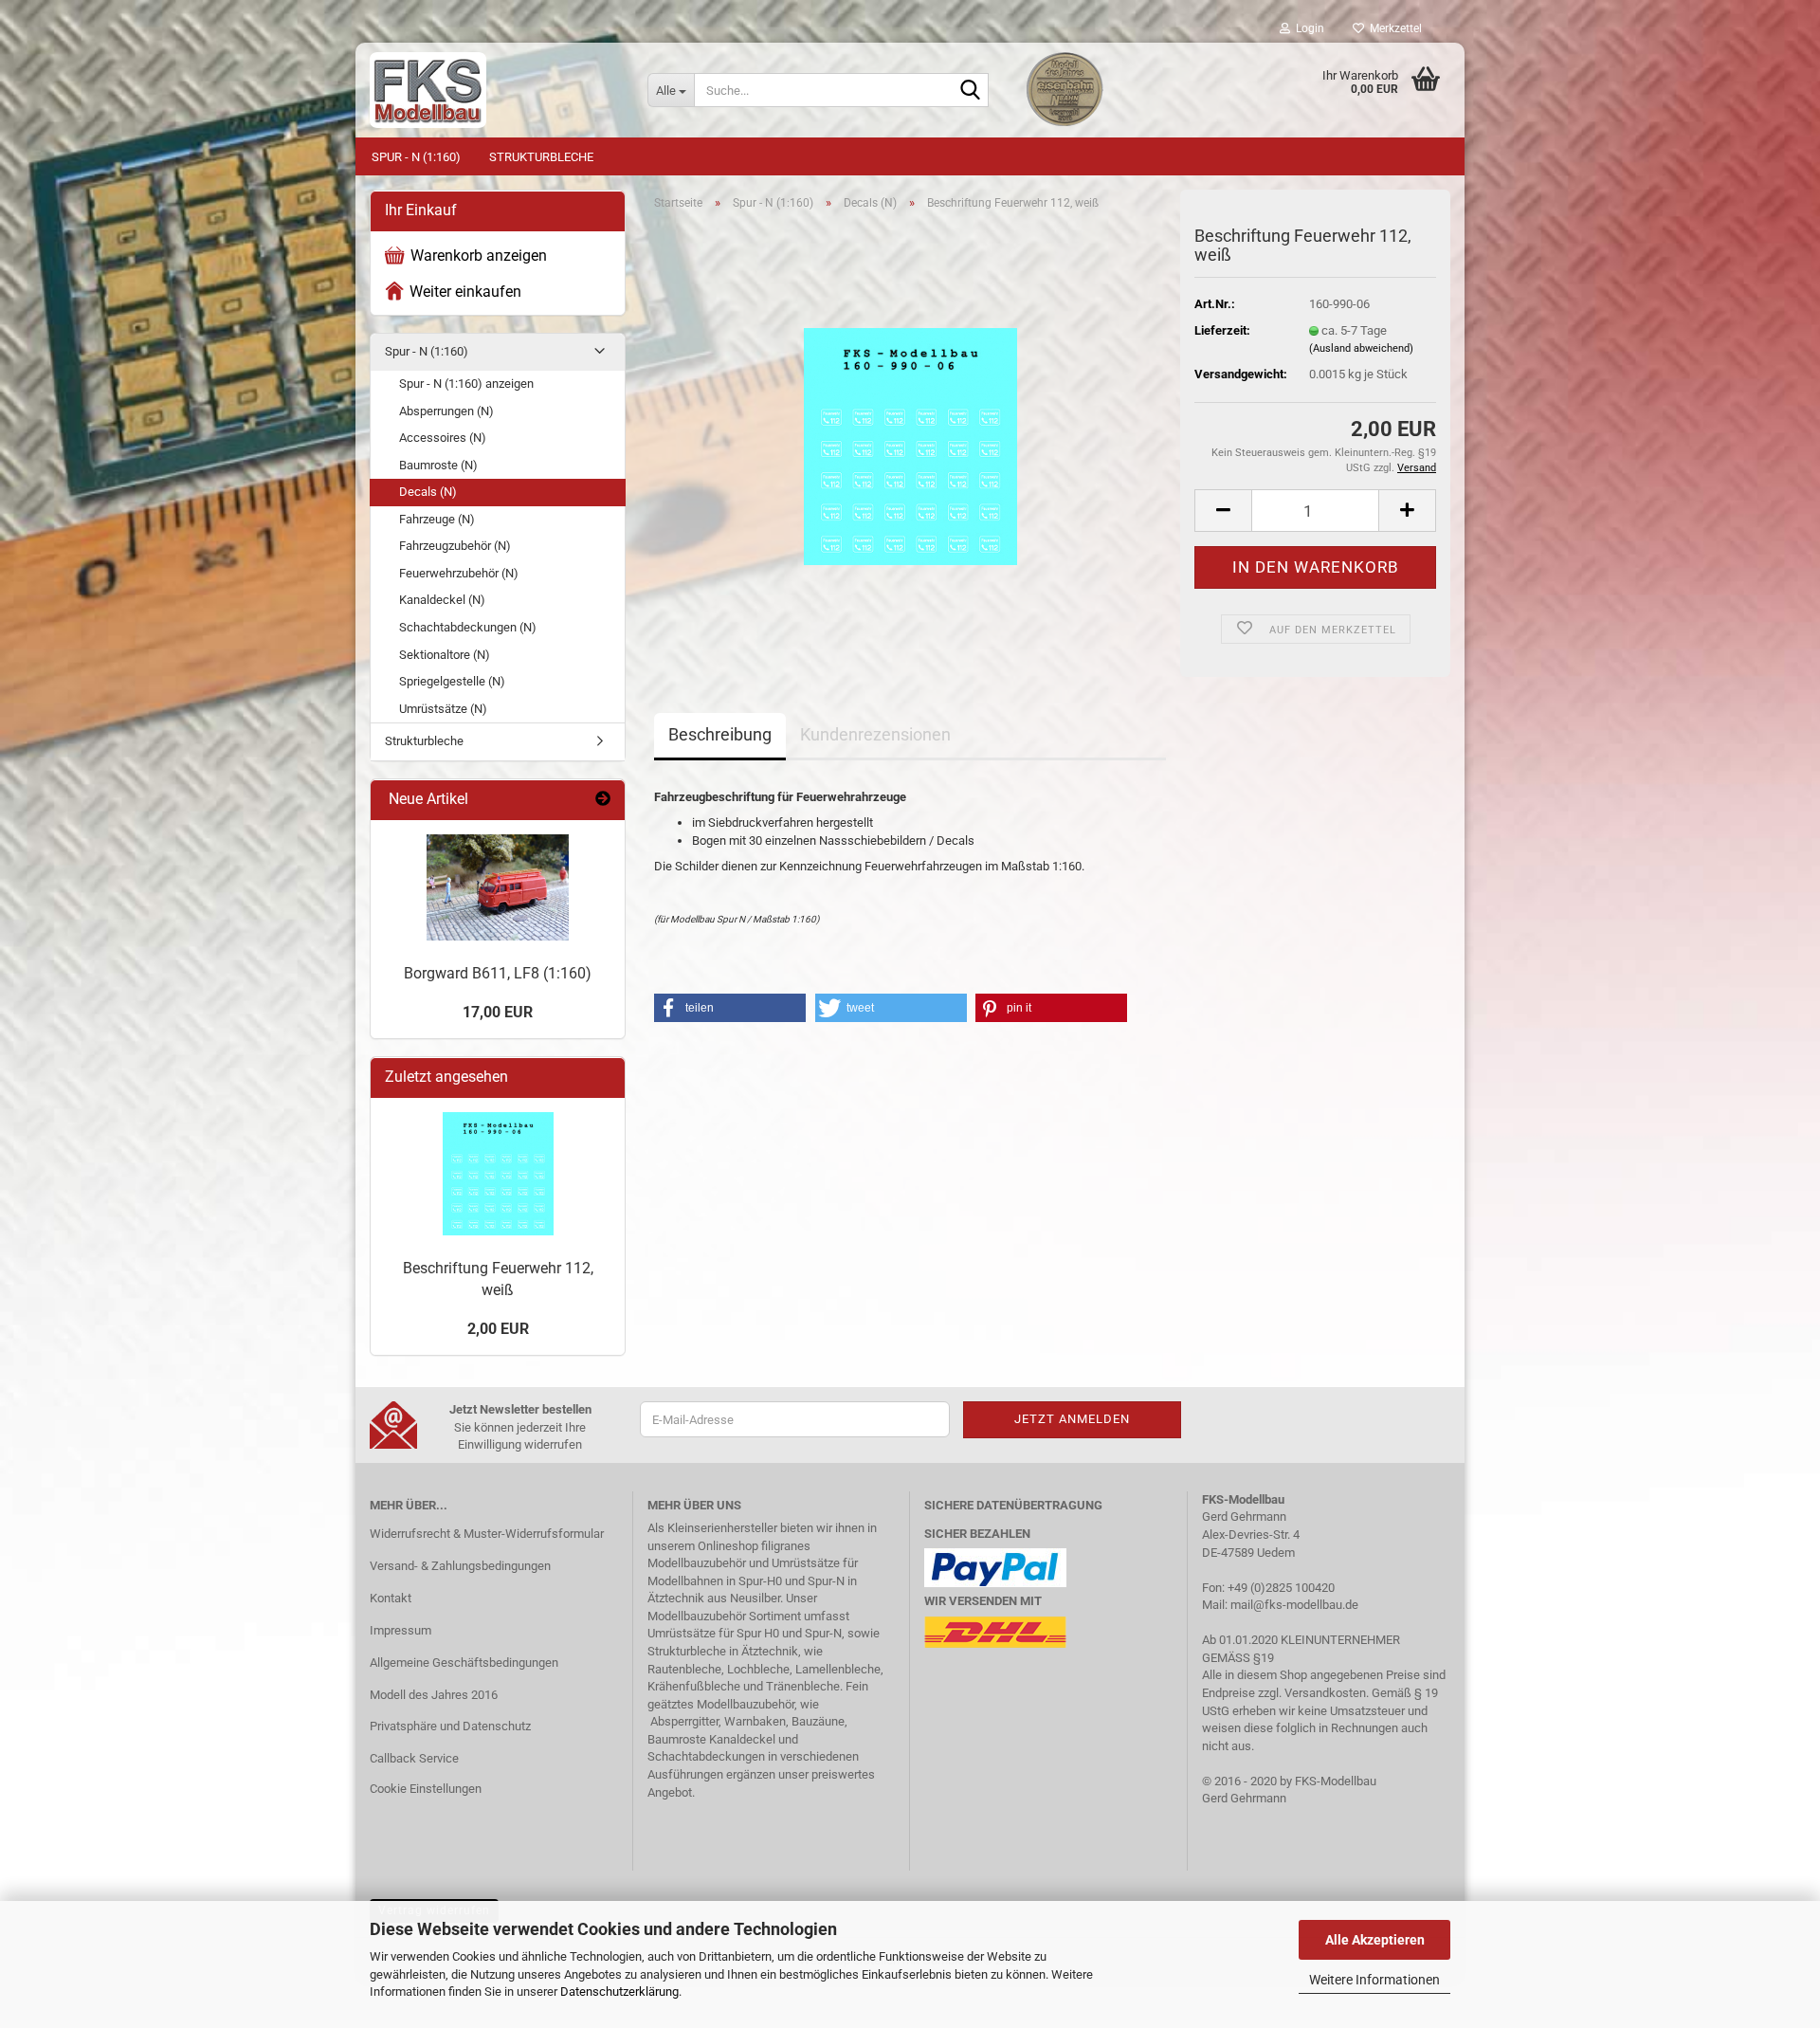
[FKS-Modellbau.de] (494, 90)
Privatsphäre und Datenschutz (450, 1726)
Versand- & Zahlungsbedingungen (460, 1566)
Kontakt (391, 1598)
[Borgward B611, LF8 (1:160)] (498, 887)
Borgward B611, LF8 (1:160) (498, 973)
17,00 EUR (498, 1012)
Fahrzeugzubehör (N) (455, 546)
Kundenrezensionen (875, 734)
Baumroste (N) (438, 465)
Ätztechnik (676, 1598)
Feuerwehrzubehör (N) (459, 573)
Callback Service (414, 1758)
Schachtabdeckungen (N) (468, 627)
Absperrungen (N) (446, 411)
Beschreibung (720, 734)
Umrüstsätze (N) (443, 709)
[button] (1223, 511)
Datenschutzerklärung (619, 1991)
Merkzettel (1393, 28)
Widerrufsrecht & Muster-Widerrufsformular (487, 1534)
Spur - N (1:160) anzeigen (466, 384)
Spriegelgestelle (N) (452, 681)
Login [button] (1307, 28)
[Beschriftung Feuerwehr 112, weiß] (910, 438)
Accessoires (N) (443, 438)
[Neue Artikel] (603, 800)
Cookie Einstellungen (426, 1789)
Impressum (400, 1630)
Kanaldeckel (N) (442, 600)
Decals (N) (428, 492)
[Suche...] (971, 91)
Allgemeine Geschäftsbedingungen (464, 1663)
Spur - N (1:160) (416, 157)
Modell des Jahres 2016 (434, 1695)
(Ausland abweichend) (1361, 348)
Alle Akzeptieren (1375, 1940)
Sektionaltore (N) (445, 655)
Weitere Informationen (1374, 1980)
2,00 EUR (498, 1329)
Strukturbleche (541, 157)
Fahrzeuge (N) (437, 519)
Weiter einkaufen (465, 292)
